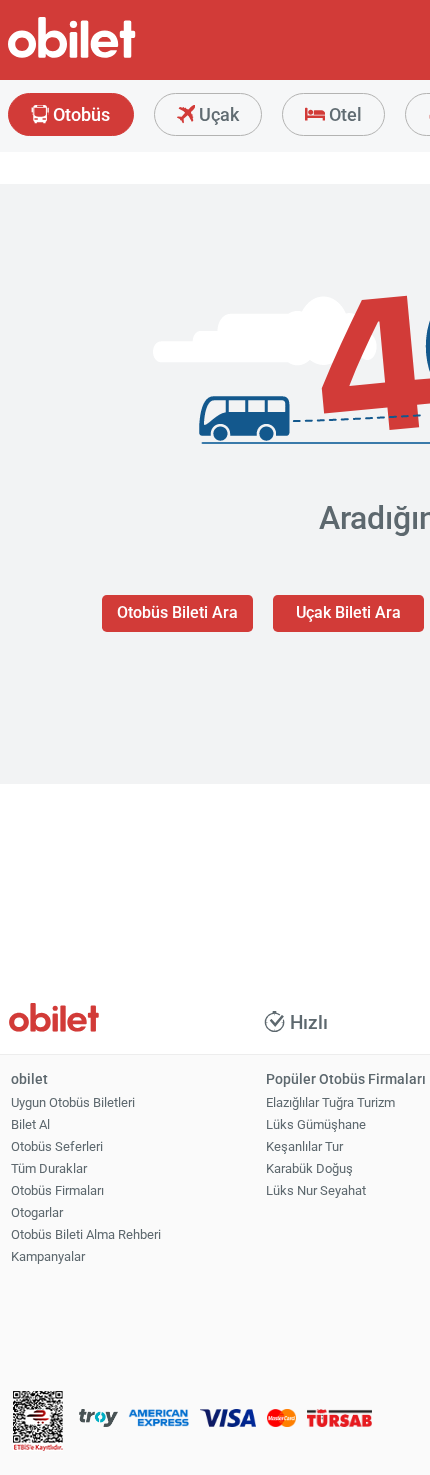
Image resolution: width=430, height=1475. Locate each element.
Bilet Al (30, 1124)
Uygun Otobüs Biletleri (73, 1102)
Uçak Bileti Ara (348, 612)
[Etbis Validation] (38, 1423)
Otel (343, 114)
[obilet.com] (120, 55)
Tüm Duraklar (49, 1168)
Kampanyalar (48, 1256)
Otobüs (79, 114)
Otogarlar (37, 1212)
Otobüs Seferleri (57, 1146)
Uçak (217, 114)
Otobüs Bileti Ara (177, 612)
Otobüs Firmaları (57, 1190)
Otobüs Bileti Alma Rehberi (86, 1234)
